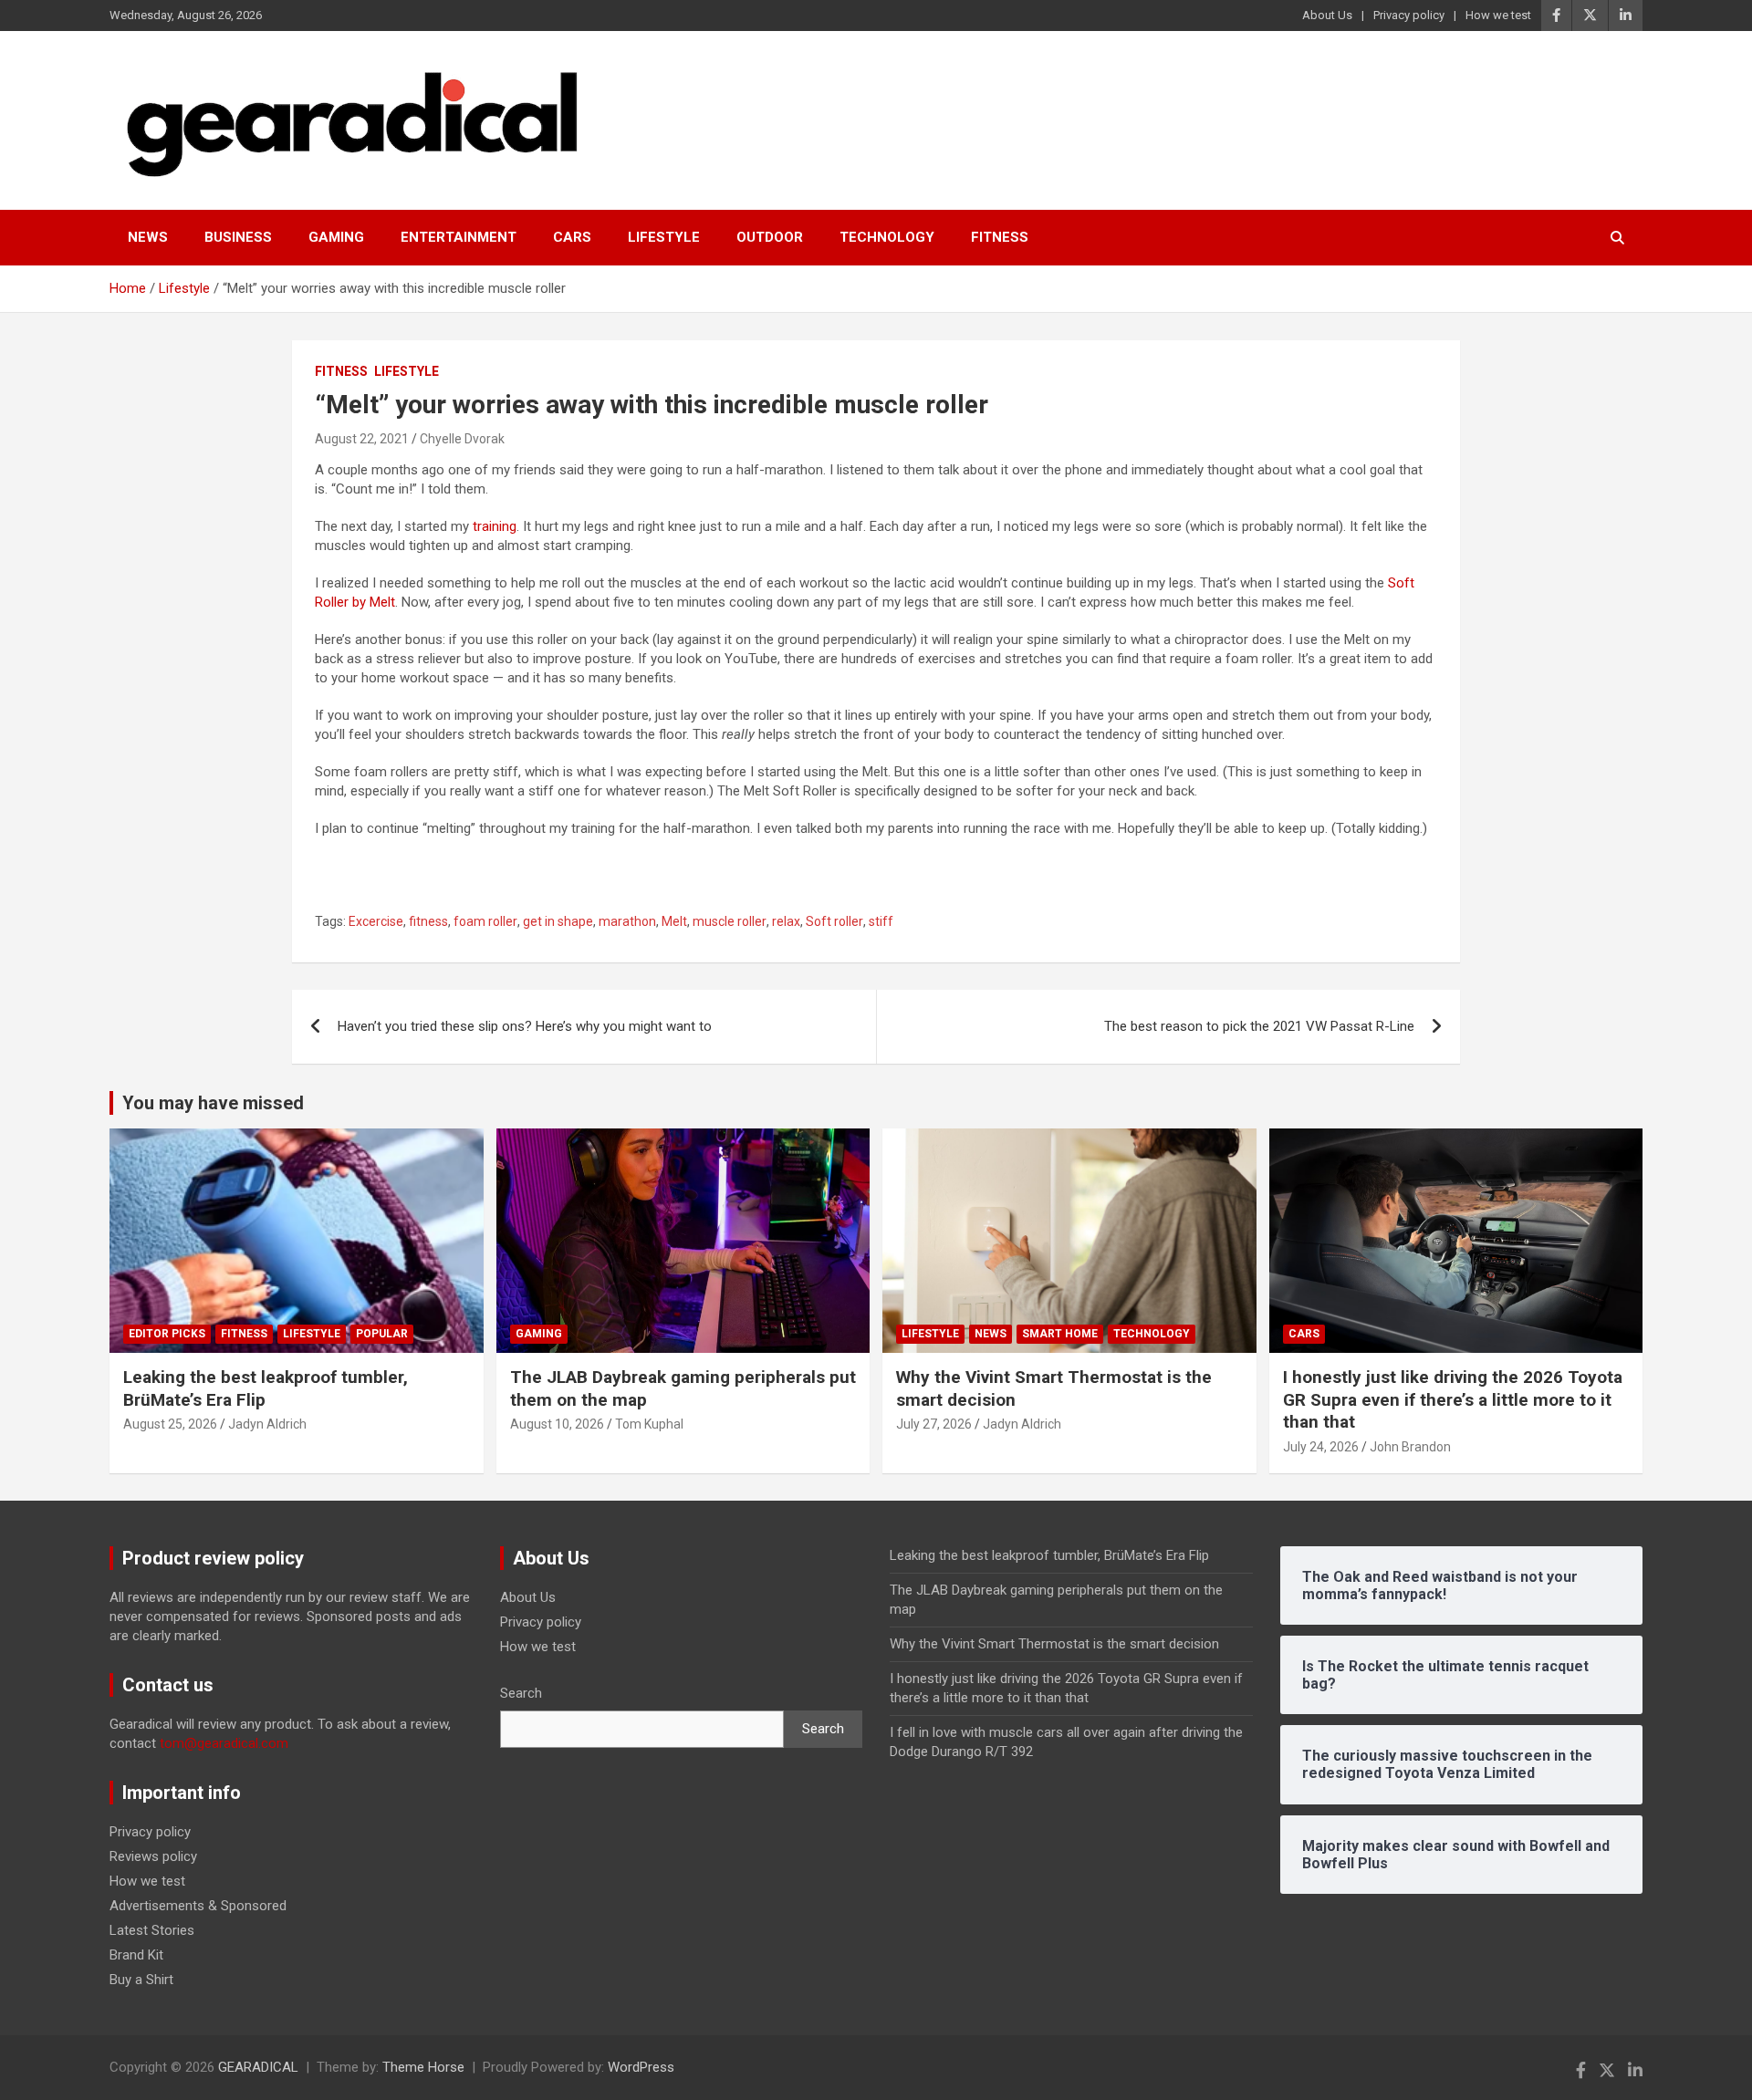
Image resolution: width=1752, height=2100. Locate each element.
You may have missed (213, 1103)
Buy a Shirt (141, 1980)
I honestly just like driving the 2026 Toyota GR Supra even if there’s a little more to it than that (1453, 1399)
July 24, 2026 (1321, 1447)
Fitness (1000, 237)
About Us (1327, 15)
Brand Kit (136, 1955)
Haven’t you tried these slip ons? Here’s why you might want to (525, 1026)
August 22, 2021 (362, 439)
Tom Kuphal (649, 1424)
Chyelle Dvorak (462, 439)
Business (238, 237)
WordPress (641, 2067)
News (148, 237)
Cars (572, 237)
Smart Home (1060, 1334)
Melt (674, 921)
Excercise (376, 921)
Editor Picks (167, 1334)
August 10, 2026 (557, 1424)
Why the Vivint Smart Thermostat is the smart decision (1054, 1644)
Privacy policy (1409, 15)
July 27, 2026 (934, 1424)
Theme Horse (423, 2067)
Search (521, 1693)
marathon (627, 921)
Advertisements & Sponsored (198, 1906)
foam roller (485, 921)
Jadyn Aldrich (267, 1424)
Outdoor (770, 237)
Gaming (336, 237)
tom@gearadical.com (224, 1743)
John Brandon (1410, 1447)
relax (786, 921)
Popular (382, 1334)
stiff (881, 921)
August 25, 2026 (170, 1424)
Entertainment (459, 237)
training (495, 526)
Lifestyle (664, 237)
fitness (428, 921)
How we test (1498, 15)
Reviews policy (153, 1856)
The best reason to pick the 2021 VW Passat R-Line (1259, 1026)
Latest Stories (152, 1930)
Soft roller (834, 921)
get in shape (558, 921)
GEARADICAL (258, 2067)
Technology (887, 237)
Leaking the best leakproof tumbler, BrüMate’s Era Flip (1049, 1555)
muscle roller (730, 921)
